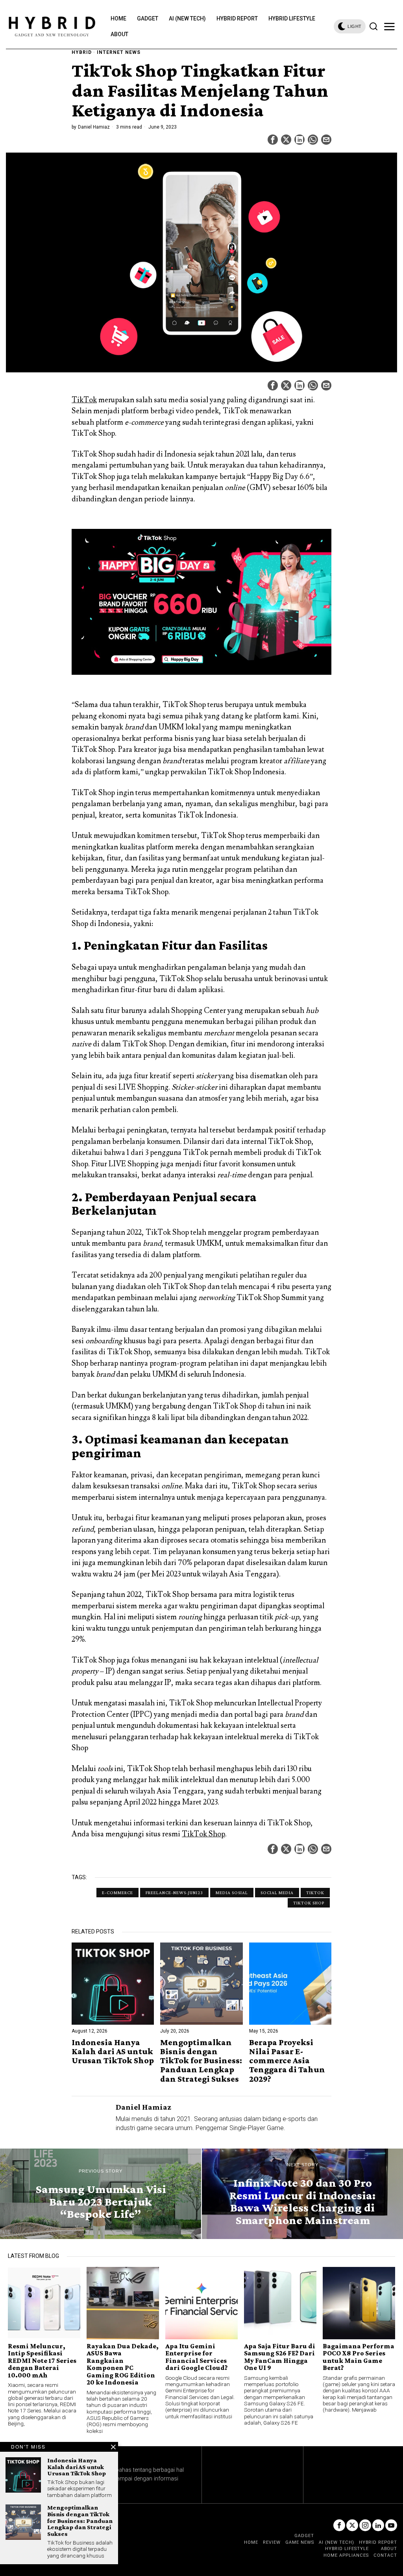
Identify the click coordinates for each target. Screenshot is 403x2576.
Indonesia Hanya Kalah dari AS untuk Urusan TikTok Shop (113, 2051)
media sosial (232, 1893)
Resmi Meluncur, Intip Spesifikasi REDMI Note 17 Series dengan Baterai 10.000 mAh (42, 2361)
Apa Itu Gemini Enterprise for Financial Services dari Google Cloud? (196, 2357)
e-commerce (117, 1893)
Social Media (277, 1893)
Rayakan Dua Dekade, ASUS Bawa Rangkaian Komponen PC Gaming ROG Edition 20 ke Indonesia (123, 2364)
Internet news (119, 52)
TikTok (84, 400)
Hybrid (82, 52)
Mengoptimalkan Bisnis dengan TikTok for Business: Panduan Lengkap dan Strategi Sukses (201, 2060)
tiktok (315, 1893)
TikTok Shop (203, 1834)
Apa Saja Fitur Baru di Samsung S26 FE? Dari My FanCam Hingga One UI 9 (280, 2357)
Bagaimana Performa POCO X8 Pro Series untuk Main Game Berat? (359, 2357)
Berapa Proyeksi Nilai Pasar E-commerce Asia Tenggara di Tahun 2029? (287, 2060)
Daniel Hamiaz (94, 127)
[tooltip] (273, 140)
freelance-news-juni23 (174, 1893)
